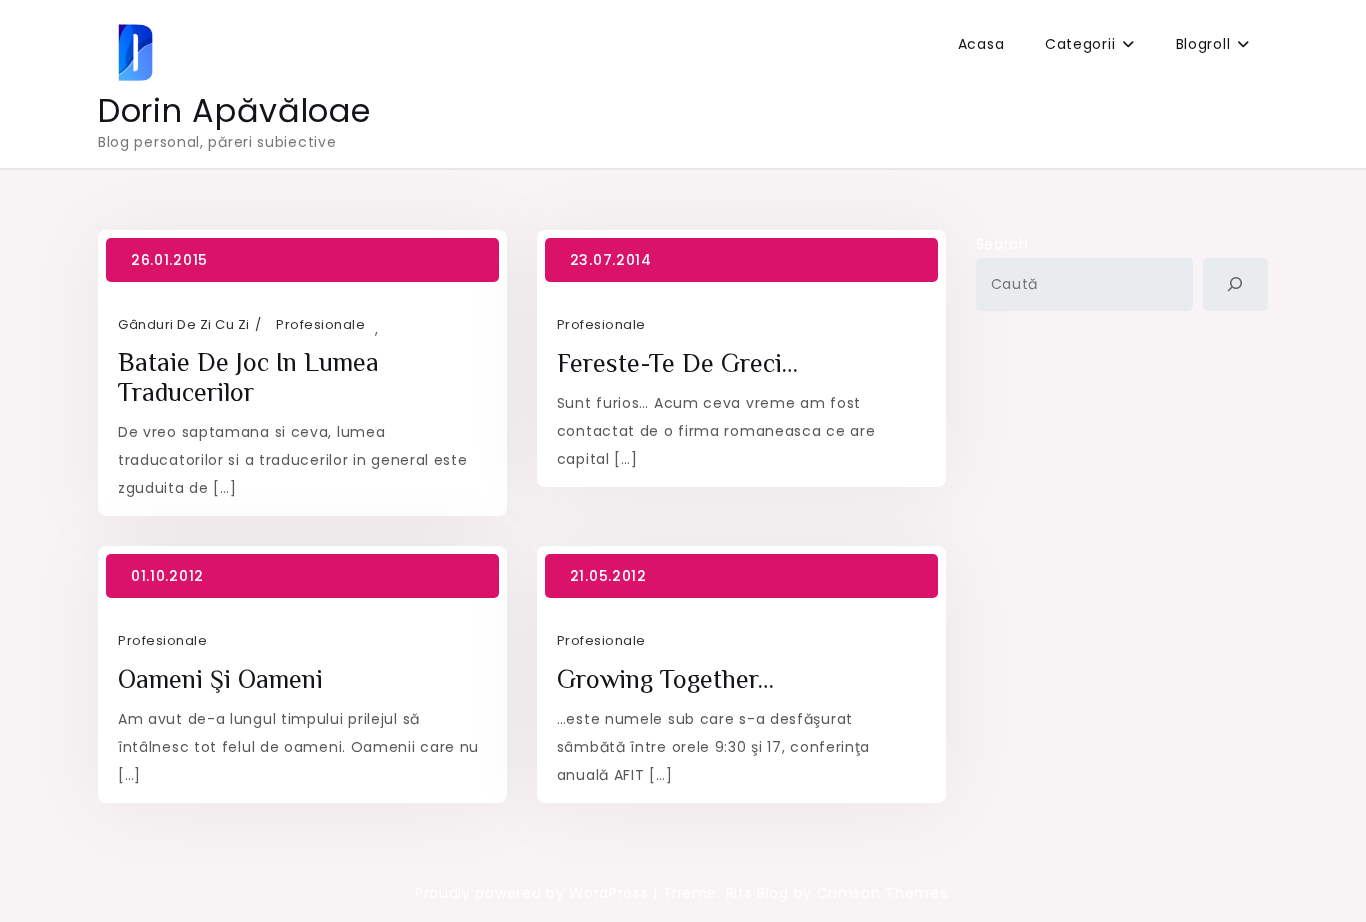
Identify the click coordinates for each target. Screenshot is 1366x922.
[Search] (1235, 284)
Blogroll (1203, 44)
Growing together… (665, 679)
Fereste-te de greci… (677, 363)
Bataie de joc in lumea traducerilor (248, 377)
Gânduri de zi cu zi (184, 324)
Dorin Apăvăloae (234, 110)
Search (1002, 244)
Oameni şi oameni (220, 679)
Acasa (981, 44)
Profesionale (320, 324)
